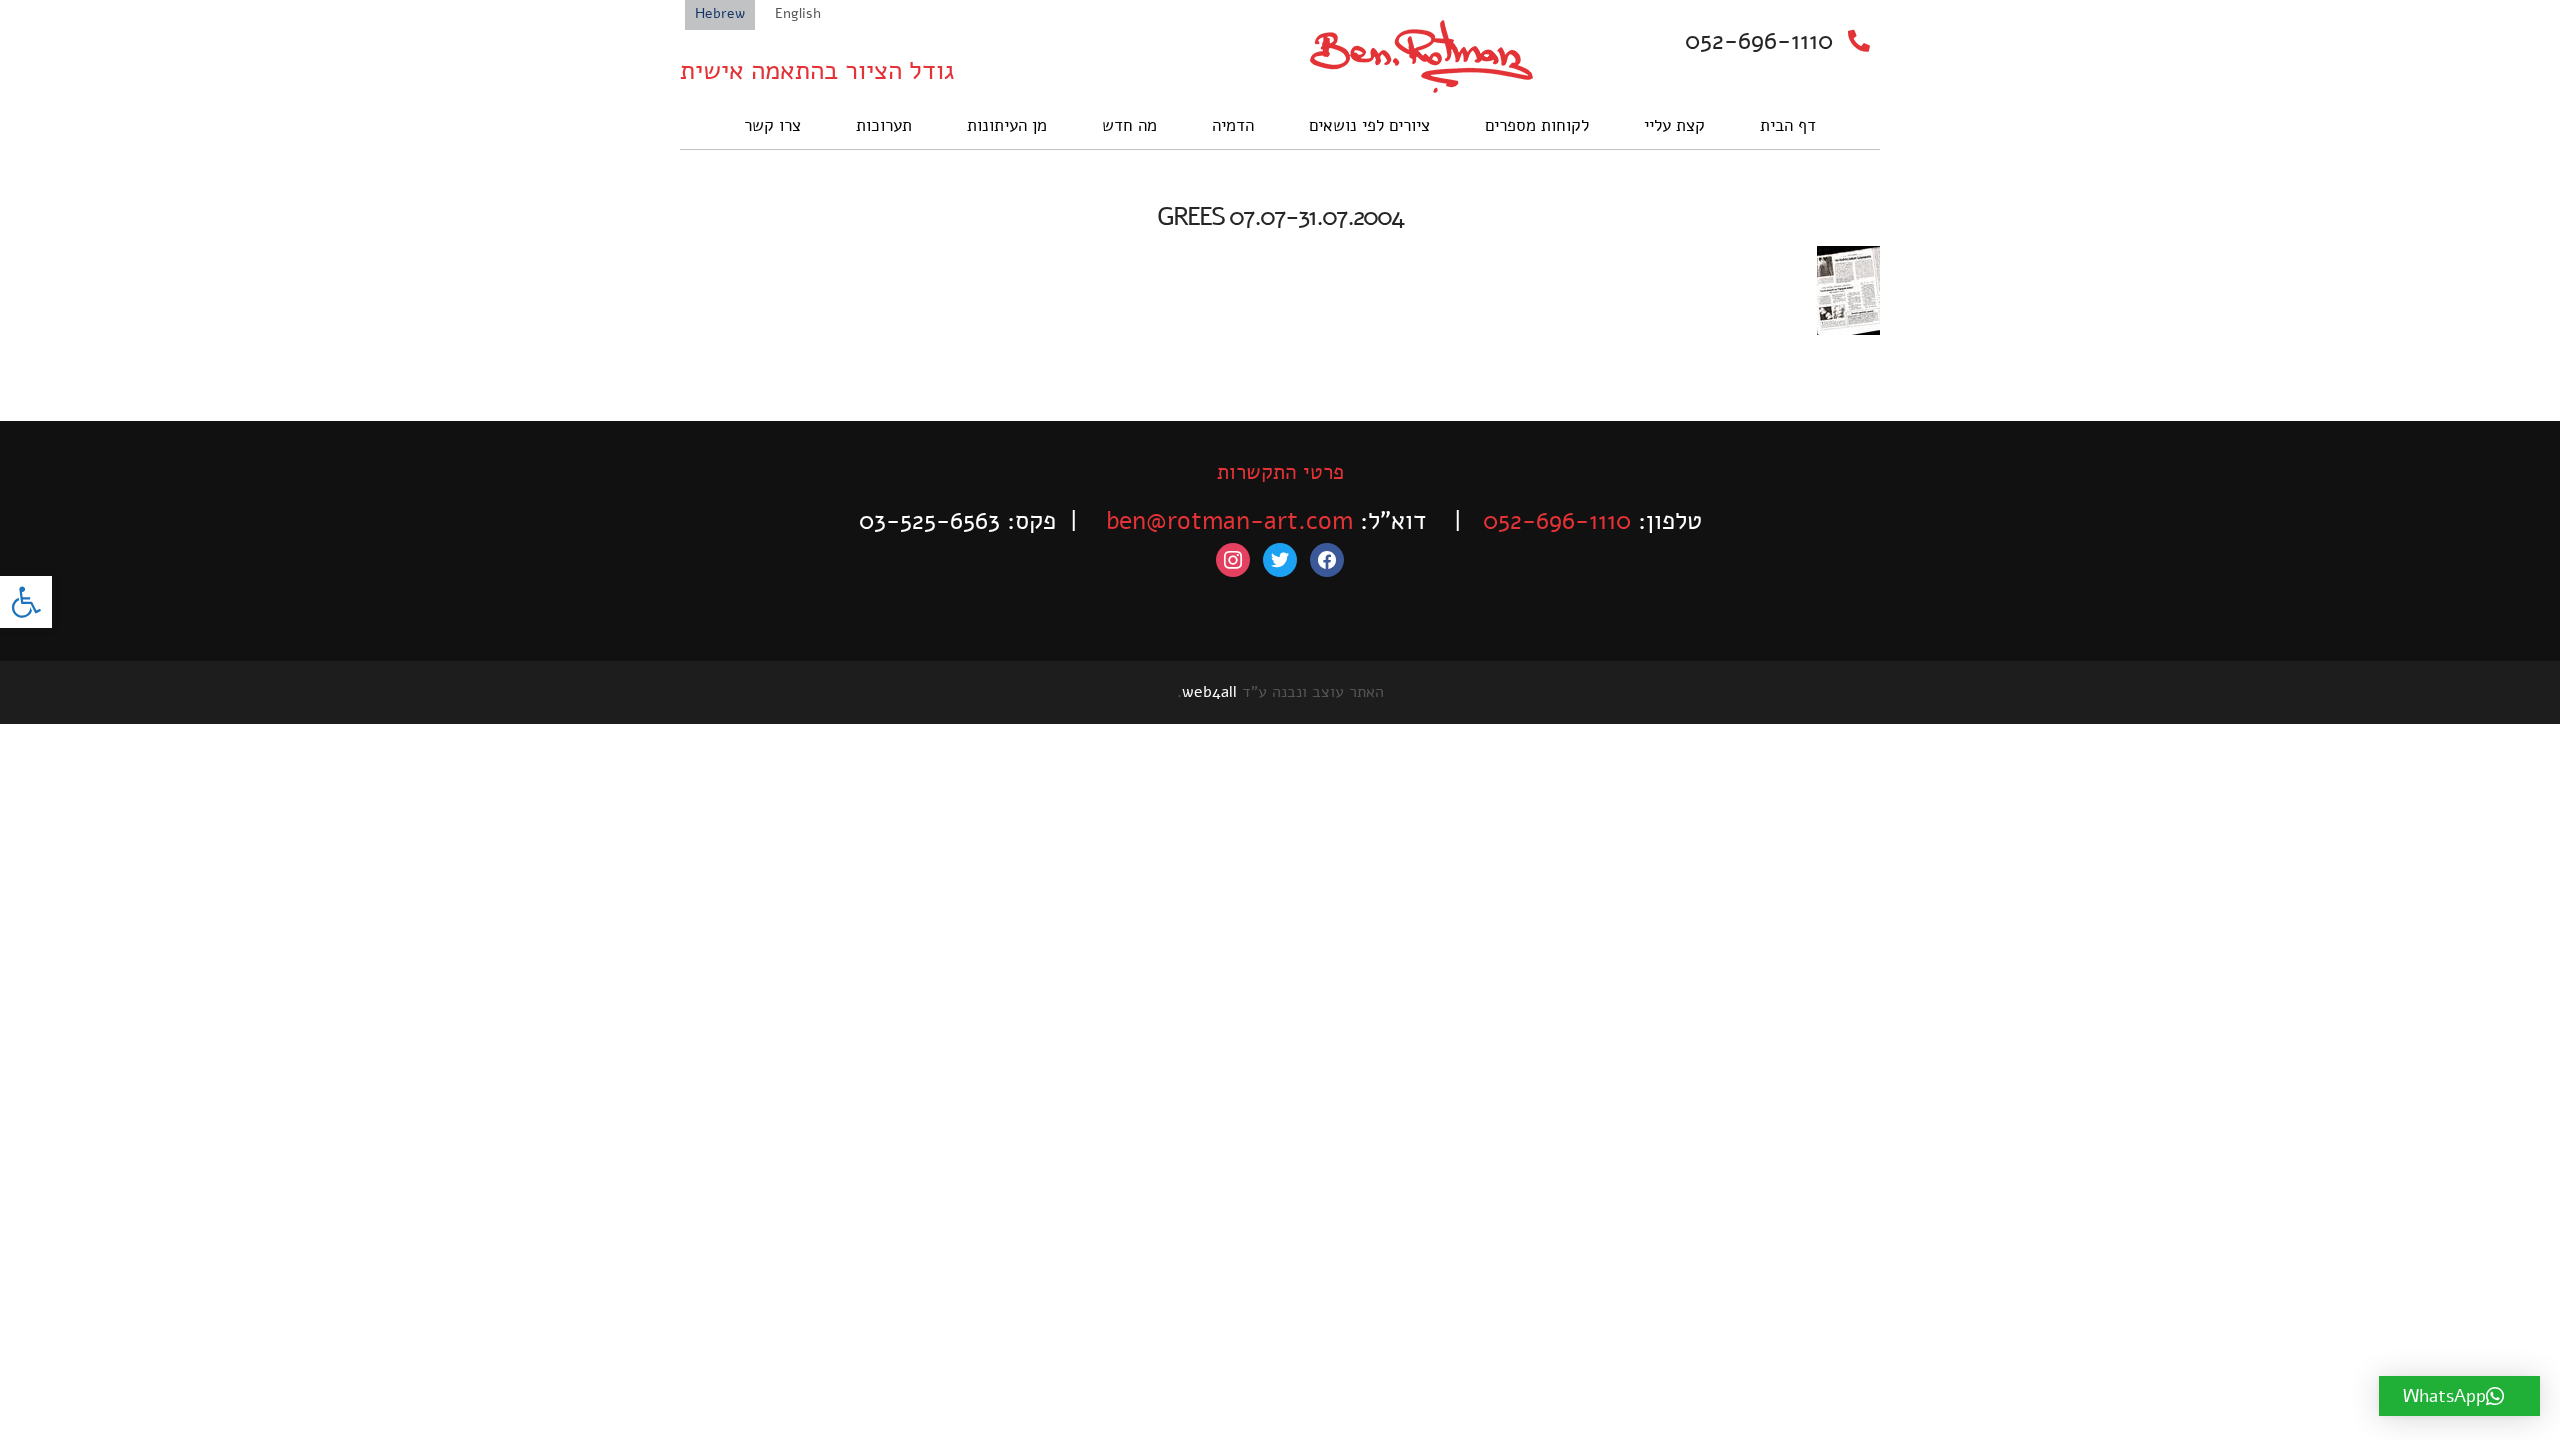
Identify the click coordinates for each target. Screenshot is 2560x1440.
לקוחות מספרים (1537, 125)
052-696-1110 (1759, 41)
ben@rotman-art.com (1229, 521)
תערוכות (884, 125)
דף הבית (1788, 125)
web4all (1209, 692)
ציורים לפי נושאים (1369, 125)
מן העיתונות (1007, 125)
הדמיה (1233, 125)
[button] (26, 602)
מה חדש (1129, 125)
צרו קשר (772, 125)
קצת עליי (1674, 125)
